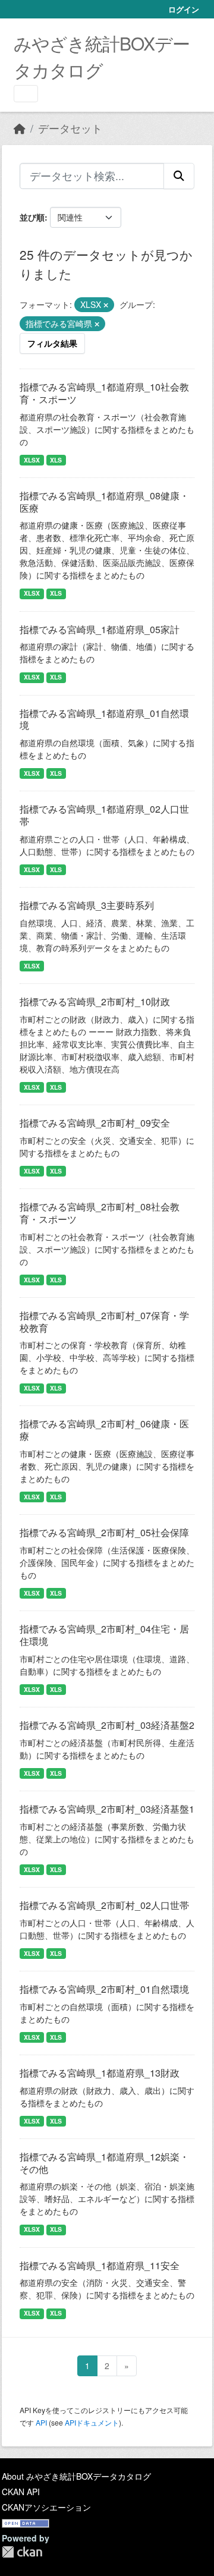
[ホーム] (20, 128)
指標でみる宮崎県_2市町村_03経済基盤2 (107, 1725)
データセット (70, 128)
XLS (56, 460)
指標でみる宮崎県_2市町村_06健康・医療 (104, 1430)
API (41, 2422)
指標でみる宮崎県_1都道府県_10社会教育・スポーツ (104, 393)
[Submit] (179, 176)
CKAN (22, 2552)
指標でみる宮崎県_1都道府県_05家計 (100, 629)
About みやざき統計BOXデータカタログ (76, 2476)
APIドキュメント (92, 2422)
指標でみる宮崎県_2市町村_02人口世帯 (104, 1905)
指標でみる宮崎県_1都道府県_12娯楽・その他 (104, 2163)
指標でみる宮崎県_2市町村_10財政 (95, 1001)
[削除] (106, 305)
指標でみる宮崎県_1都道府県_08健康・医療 (104, 502)
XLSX (32, 460)
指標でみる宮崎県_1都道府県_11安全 (100, 2265)
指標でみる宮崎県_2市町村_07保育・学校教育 (104, 1322)
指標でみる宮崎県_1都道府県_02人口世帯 (104, 815)
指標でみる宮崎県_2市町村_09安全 (95, 1123)
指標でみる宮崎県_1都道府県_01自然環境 (104, 719)
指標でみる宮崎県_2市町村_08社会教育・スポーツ (100, 1213)
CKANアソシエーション (46, 2507)
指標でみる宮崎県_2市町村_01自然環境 (104, 1989)
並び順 (32, 217)
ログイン (184, 9)
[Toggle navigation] (26, 94)
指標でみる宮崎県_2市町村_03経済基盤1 (107, 1809)
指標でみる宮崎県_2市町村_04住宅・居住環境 (104, 1635)
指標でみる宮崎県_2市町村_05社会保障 (104, 1532)
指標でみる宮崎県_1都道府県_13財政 (100, 2073)
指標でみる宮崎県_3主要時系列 (87, 905)
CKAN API (21, 2492)
